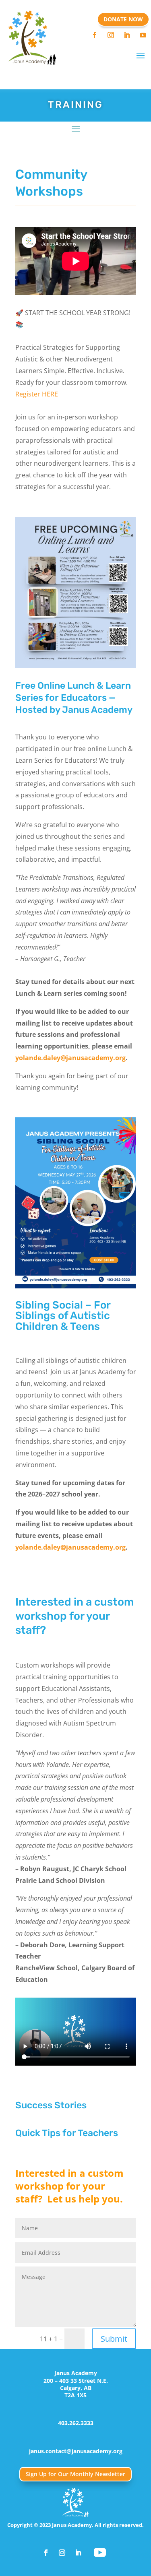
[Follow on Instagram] (111, 35)
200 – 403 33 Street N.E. (76, 2381)
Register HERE (37, 394)
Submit (114, 2339)
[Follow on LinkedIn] (127, 35)
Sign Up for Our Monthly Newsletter (75, 2474)
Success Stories (51, 2105)
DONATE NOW (123, 19)
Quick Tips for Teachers (67, 2133)
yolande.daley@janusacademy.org (70, 1058)
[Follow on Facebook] (95, 35)
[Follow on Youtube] (143, 35)
